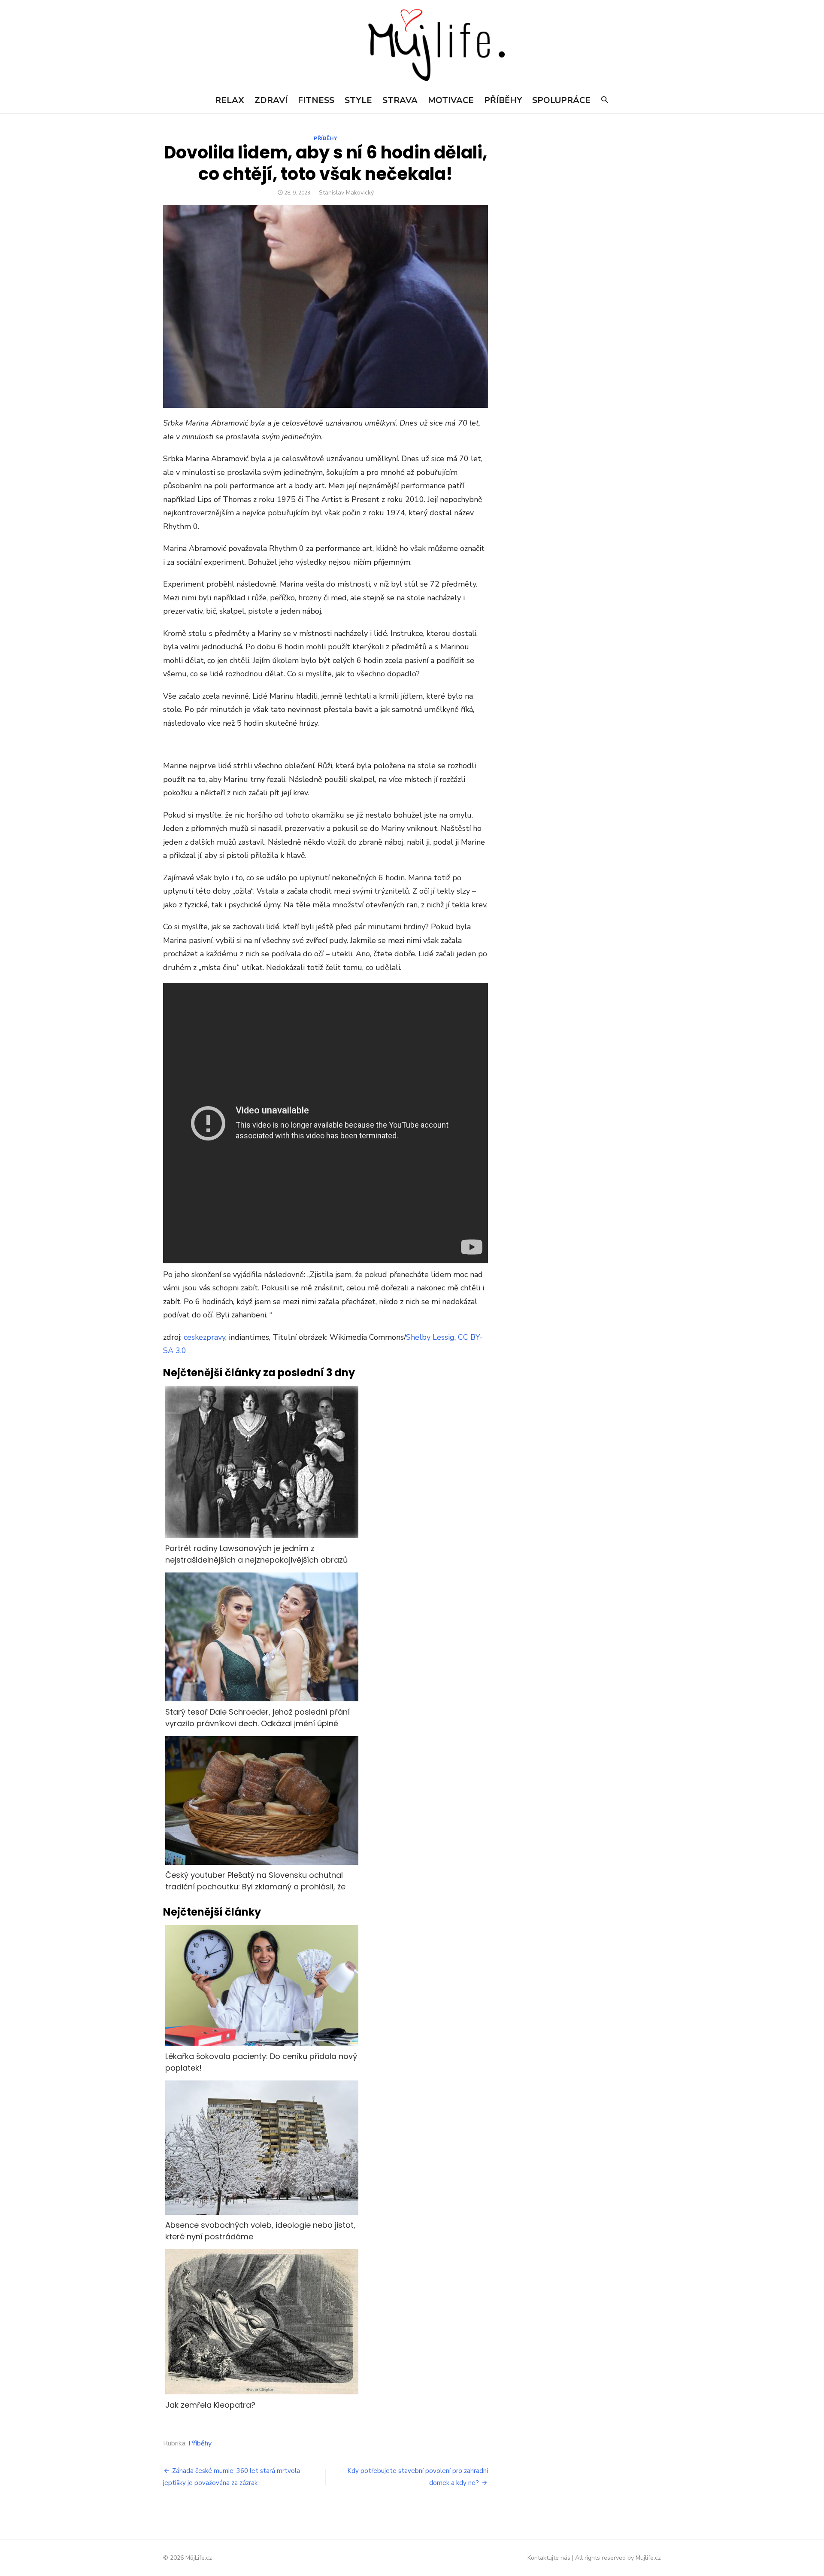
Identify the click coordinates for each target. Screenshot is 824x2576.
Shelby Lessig (430, 1337)
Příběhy (503, 100)
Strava (400, 100)
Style (358, 100)
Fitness (316, 100)
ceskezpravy (204, 1337)
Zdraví (271, 100)
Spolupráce (561, 100)
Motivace (451, 100)
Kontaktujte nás (549, 2558)
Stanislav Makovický (346, 193)
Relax (230, 100)
